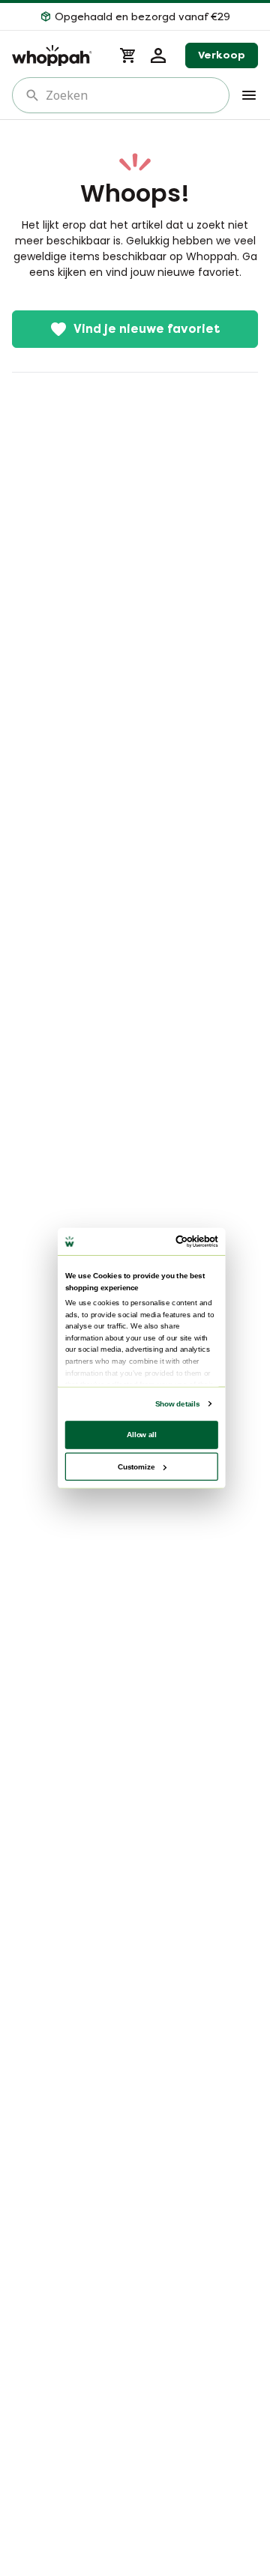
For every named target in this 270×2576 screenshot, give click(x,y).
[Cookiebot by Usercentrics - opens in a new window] (178, 1242)
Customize (136, 1466)
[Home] (57, 55)
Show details (177, 1404)
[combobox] (131, 95)
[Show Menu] (249, 95)
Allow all (142, 1435)
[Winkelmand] (128, 55)
